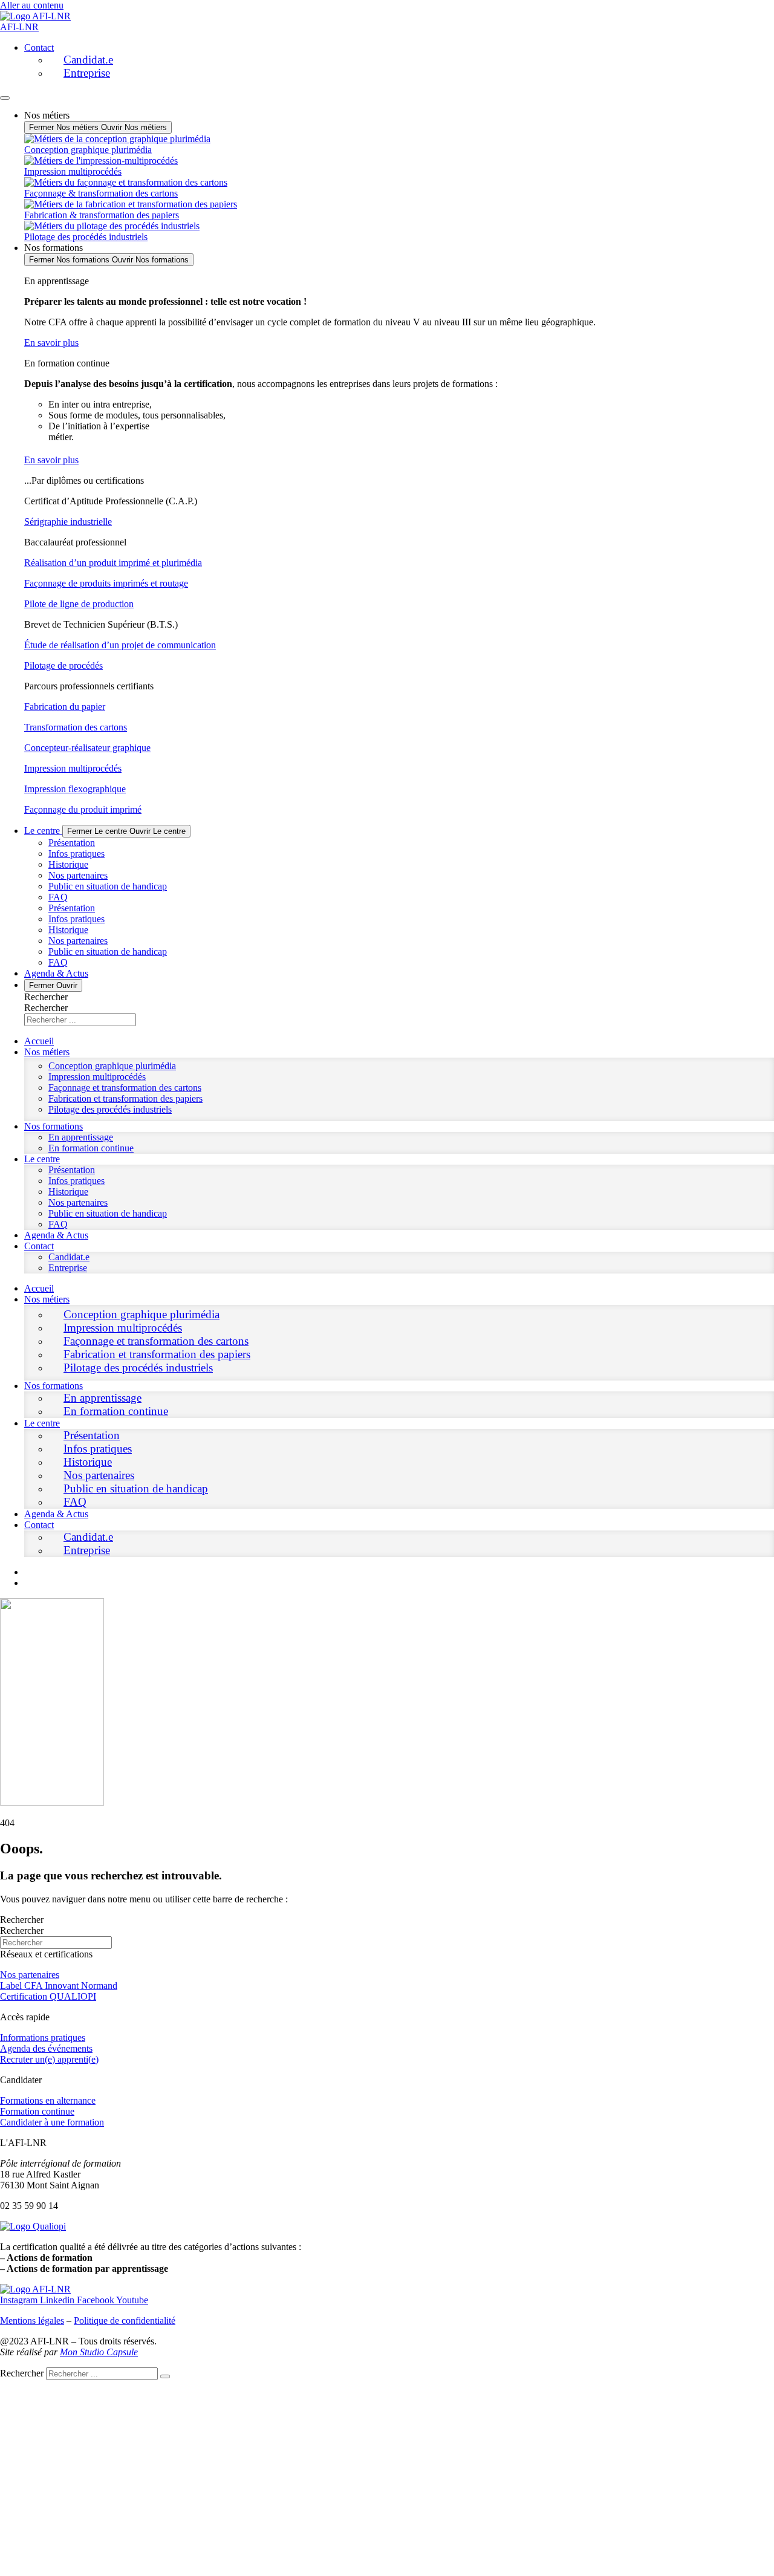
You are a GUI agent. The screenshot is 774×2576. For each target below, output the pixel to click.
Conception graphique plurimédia (112, 1066)
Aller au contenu (32, 5)
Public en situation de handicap (108, 886)
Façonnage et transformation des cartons (125, 1088)
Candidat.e (88, 60)
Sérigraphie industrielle (68, 522)
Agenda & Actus (56, 1235)
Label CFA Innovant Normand (59, 1986)
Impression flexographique (75, 789)
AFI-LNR (19, 27)
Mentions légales (32, 2321)
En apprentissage (81, 1137)
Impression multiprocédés (73, 768)
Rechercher (46, 997)
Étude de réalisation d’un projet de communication (120, 645)
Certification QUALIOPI (48, 1996)
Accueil (39, 1041)
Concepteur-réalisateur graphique (87, 748)
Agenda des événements (46, 2048)
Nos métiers (47, 1052)
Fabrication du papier (65, 707)
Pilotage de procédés (63, 665)
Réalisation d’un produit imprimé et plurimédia (113, 563)
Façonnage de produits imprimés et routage (106, 583)
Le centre (42, 1159)
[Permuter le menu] (5, 98)
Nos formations (54, 1126)
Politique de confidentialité (125, 2321)
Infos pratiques (76, 854)
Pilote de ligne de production (79, 604)
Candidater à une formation (52, 2122)
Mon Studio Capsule (99, 2352)
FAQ (58, 897)
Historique (68, 864)
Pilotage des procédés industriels (110, 1109)
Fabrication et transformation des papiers (125, 1098)
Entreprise (87, 73)
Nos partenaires (78, 875)
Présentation (72, 843)
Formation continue (37, 2111)
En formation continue (91, 1148)
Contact (39, 47)
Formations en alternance (48, 2100)
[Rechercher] (165, 2376)
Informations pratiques (43, 2038)
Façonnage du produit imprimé (83, 809)
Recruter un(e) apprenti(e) (49, 2059)
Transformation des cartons (76, 727)
